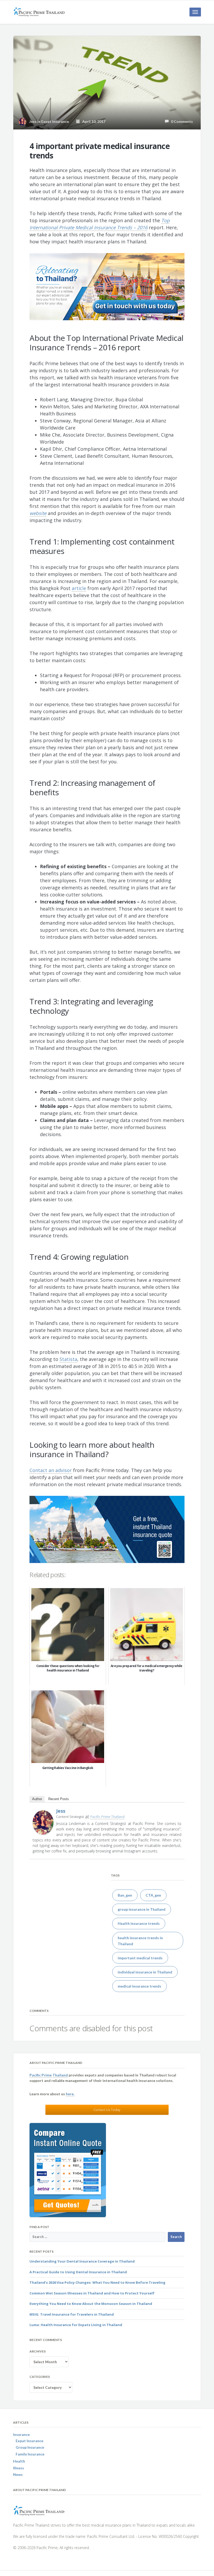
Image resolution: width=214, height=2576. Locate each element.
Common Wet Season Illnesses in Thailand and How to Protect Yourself (92, 2293)
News (18, 2474)
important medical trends (140, 1958)
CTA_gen (153, 1895)
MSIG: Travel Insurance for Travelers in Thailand (72, 2314)
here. (70, 2094)
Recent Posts (59, 1799)
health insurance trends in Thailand (140, 1941)
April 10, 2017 (93, 121)
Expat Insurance (55, 121)
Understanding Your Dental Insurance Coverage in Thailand (82, 2261)
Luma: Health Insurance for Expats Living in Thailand (76, 2325)
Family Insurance (30, 2454)
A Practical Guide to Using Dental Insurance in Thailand (78, 2272)
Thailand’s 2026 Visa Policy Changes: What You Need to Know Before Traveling (97, 2282)
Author (37, 1799)
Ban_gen (125, 1895)
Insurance (21, 2434)
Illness (19, 2468)
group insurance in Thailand (142, 1909)
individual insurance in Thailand (145, 1972)
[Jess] (43, 1822)
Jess (61, 1811)
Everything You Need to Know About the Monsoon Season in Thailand (91, 2304)
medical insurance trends (139, 1986)
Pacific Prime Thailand (107, 1817)
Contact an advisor (51, 1470)
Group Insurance (30, 2447)
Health (19, 2461)
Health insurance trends (139, 1923)
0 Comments (181, 121)
